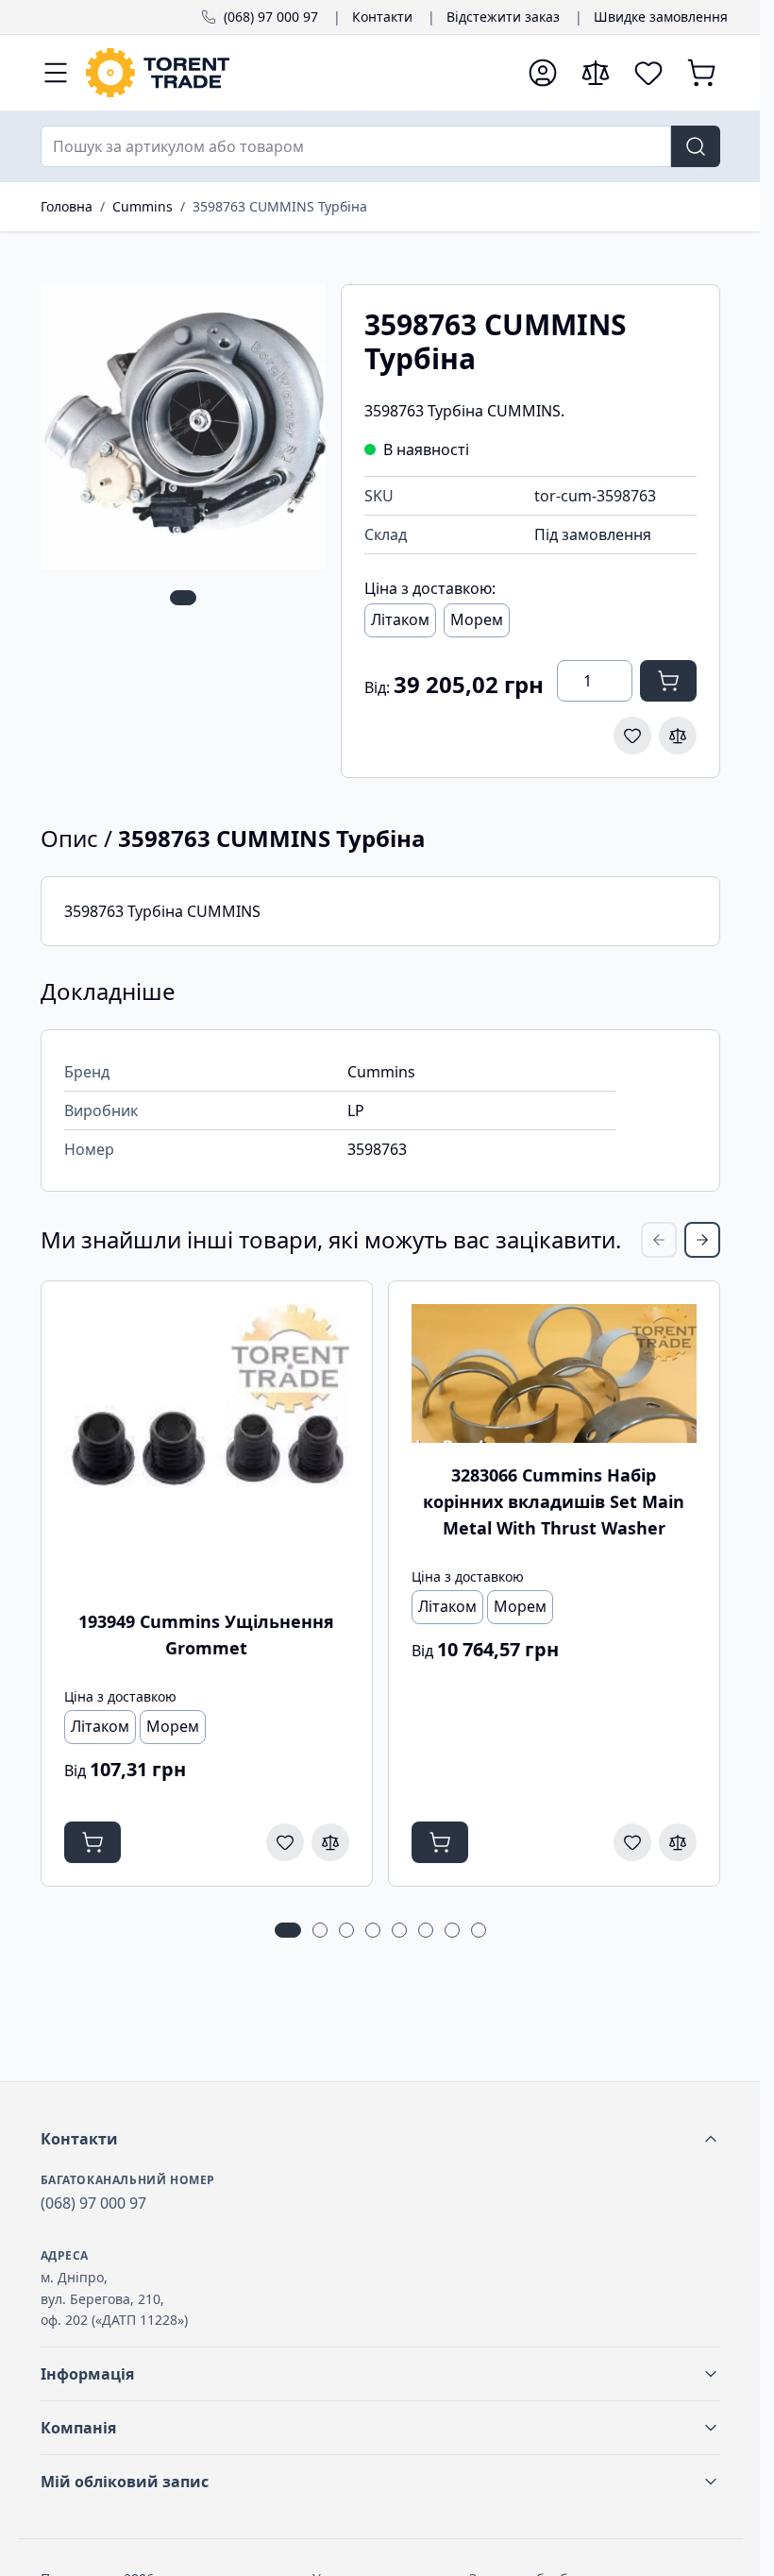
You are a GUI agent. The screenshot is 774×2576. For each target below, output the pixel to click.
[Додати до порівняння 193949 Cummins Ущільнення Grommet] (330, 1842)
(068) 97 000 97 (271, 17)
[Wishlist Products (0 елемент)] (648, 73)
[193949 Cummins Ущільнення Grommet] (207, 1447)
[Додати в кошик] (668, 681)
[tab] (183, 598)
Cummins (143, 206)
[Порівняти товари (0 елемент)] (596, 73)
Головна (67, 206)
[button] (380, 2139)
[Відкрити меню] (56, 73)
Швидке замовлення (661, 17)
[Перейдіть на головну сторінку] (297, 73)
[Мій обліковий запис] (543, 73)
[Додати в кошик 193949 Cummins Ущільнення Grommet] (93, 1842)
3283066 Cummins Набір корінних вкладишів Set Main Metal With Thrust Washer (554, 1501)
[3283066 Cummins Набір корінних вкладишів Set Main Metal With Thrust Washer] (554, 1373)
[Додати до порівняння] (678, 736)
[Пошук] (696, 146)
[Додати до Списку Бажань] (632, 736)
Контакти (382, 17)
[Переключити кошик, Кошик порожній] (701, 73)
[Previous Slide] (659, 1240)
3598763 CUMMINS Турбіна (280, 206)
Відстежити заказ (503, 17)
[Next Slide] (702, 1240)
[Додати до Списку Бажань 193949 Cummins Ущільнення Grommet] (285, 1842)
